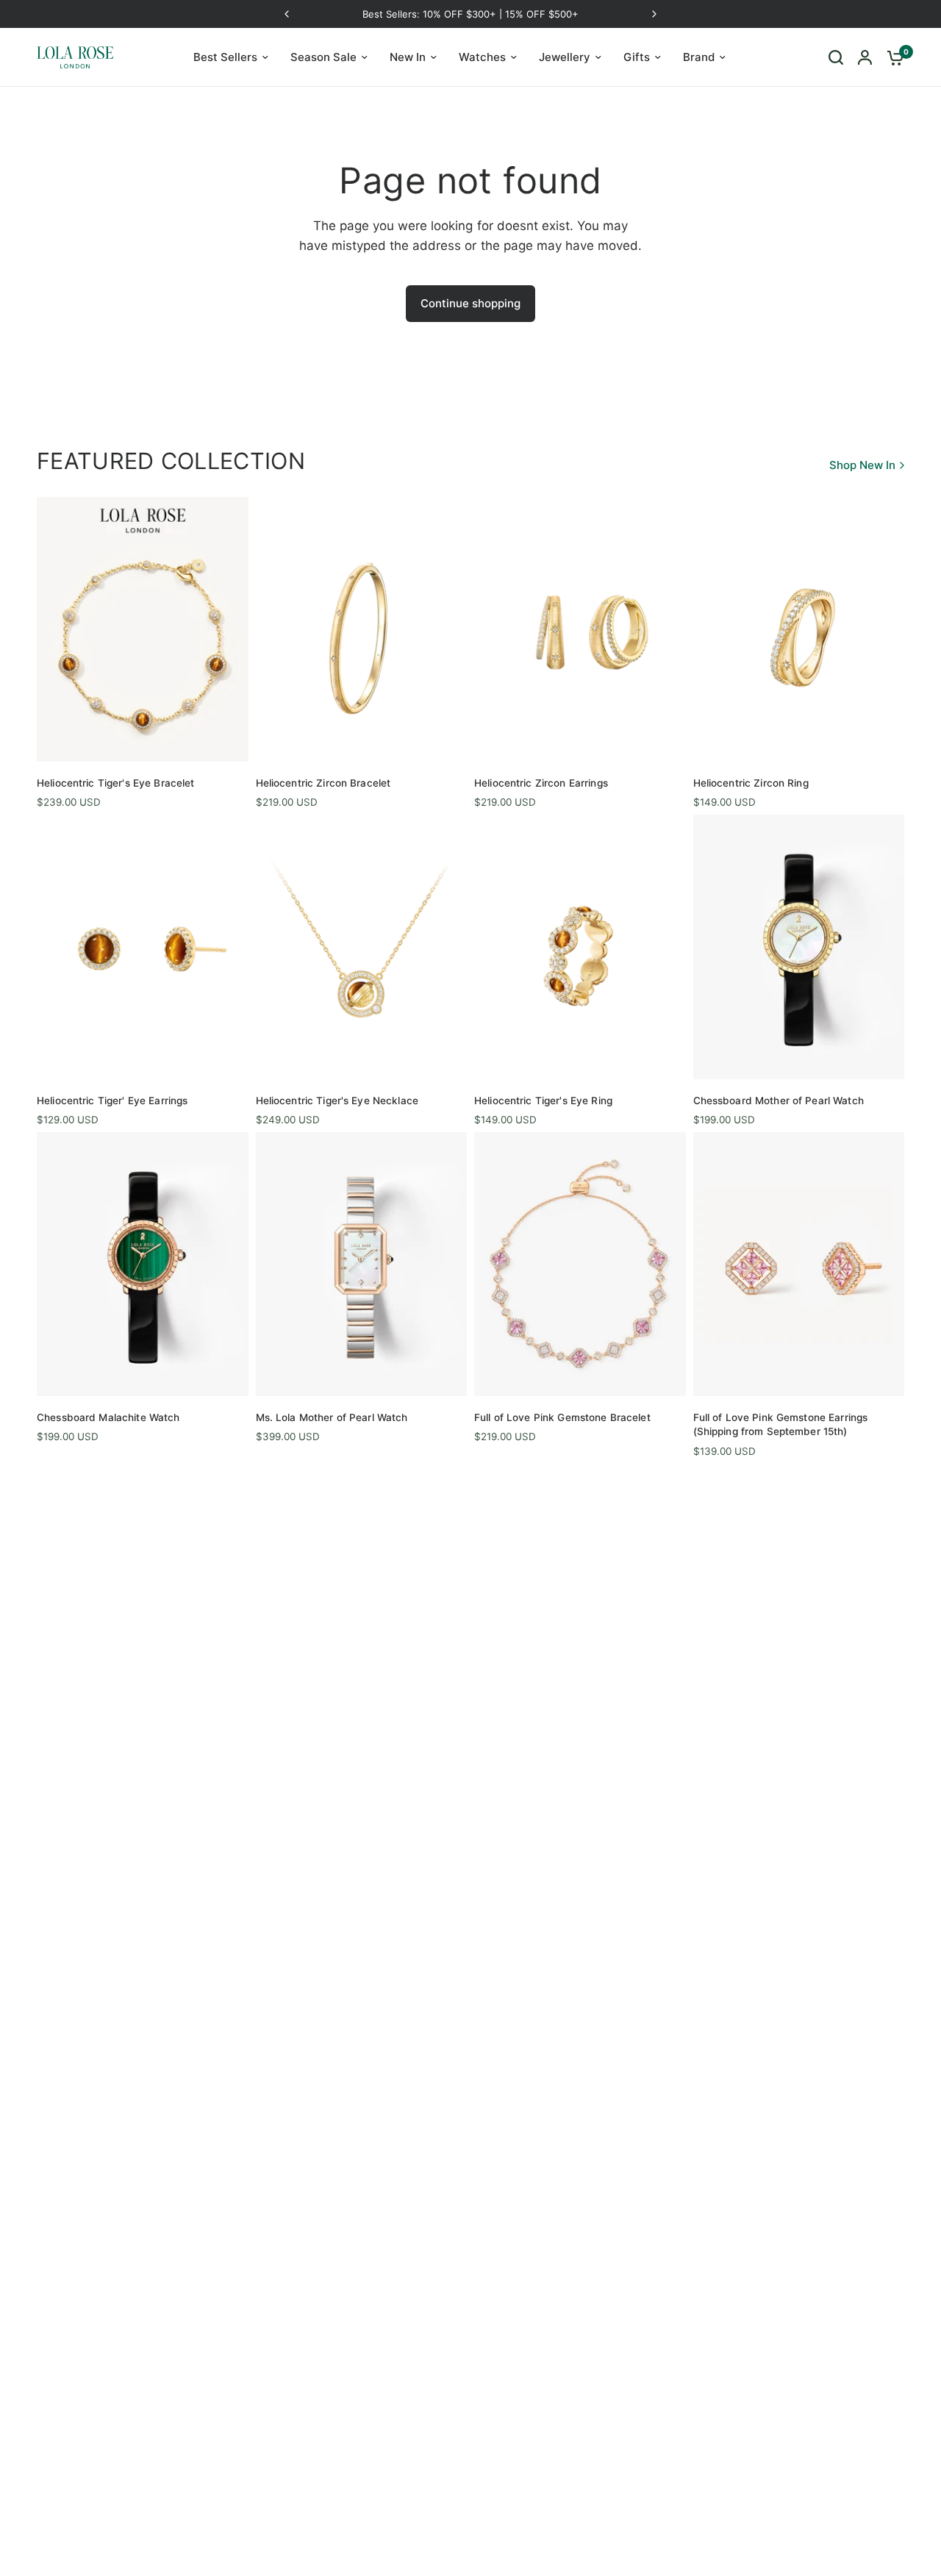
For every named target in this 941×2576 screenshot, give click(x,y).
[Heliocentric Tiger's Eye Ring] (580, 947)
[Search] (836, 57)
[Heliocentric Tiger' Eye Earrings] (143, 947)
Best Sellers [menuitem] (225, 57)
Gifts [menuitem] (637, 57)
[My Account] (865, 57)
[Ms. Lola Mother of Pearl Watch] (362, 1264)
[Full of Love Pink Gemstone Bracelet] (580, 1264)
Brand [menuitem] (699, 57)
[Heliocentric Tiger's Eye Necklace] (362, 947)
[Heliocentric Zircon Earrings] (580, 629)
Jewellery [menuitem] (565, 57)
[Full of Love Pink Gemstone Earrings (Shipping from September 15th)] (799, 1264)
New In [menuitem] (408, 57)
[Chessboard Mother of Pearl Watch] (799, 947)
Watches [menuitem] (482, 57)
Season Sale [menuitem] (323, 57)
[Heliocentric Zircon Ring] (799, 629)
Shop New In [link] (862, 465)
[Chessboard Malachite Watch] (143, 1264)
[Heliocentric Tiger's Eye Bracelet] (143, 629)
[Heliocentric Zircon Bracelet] (362, 629)
